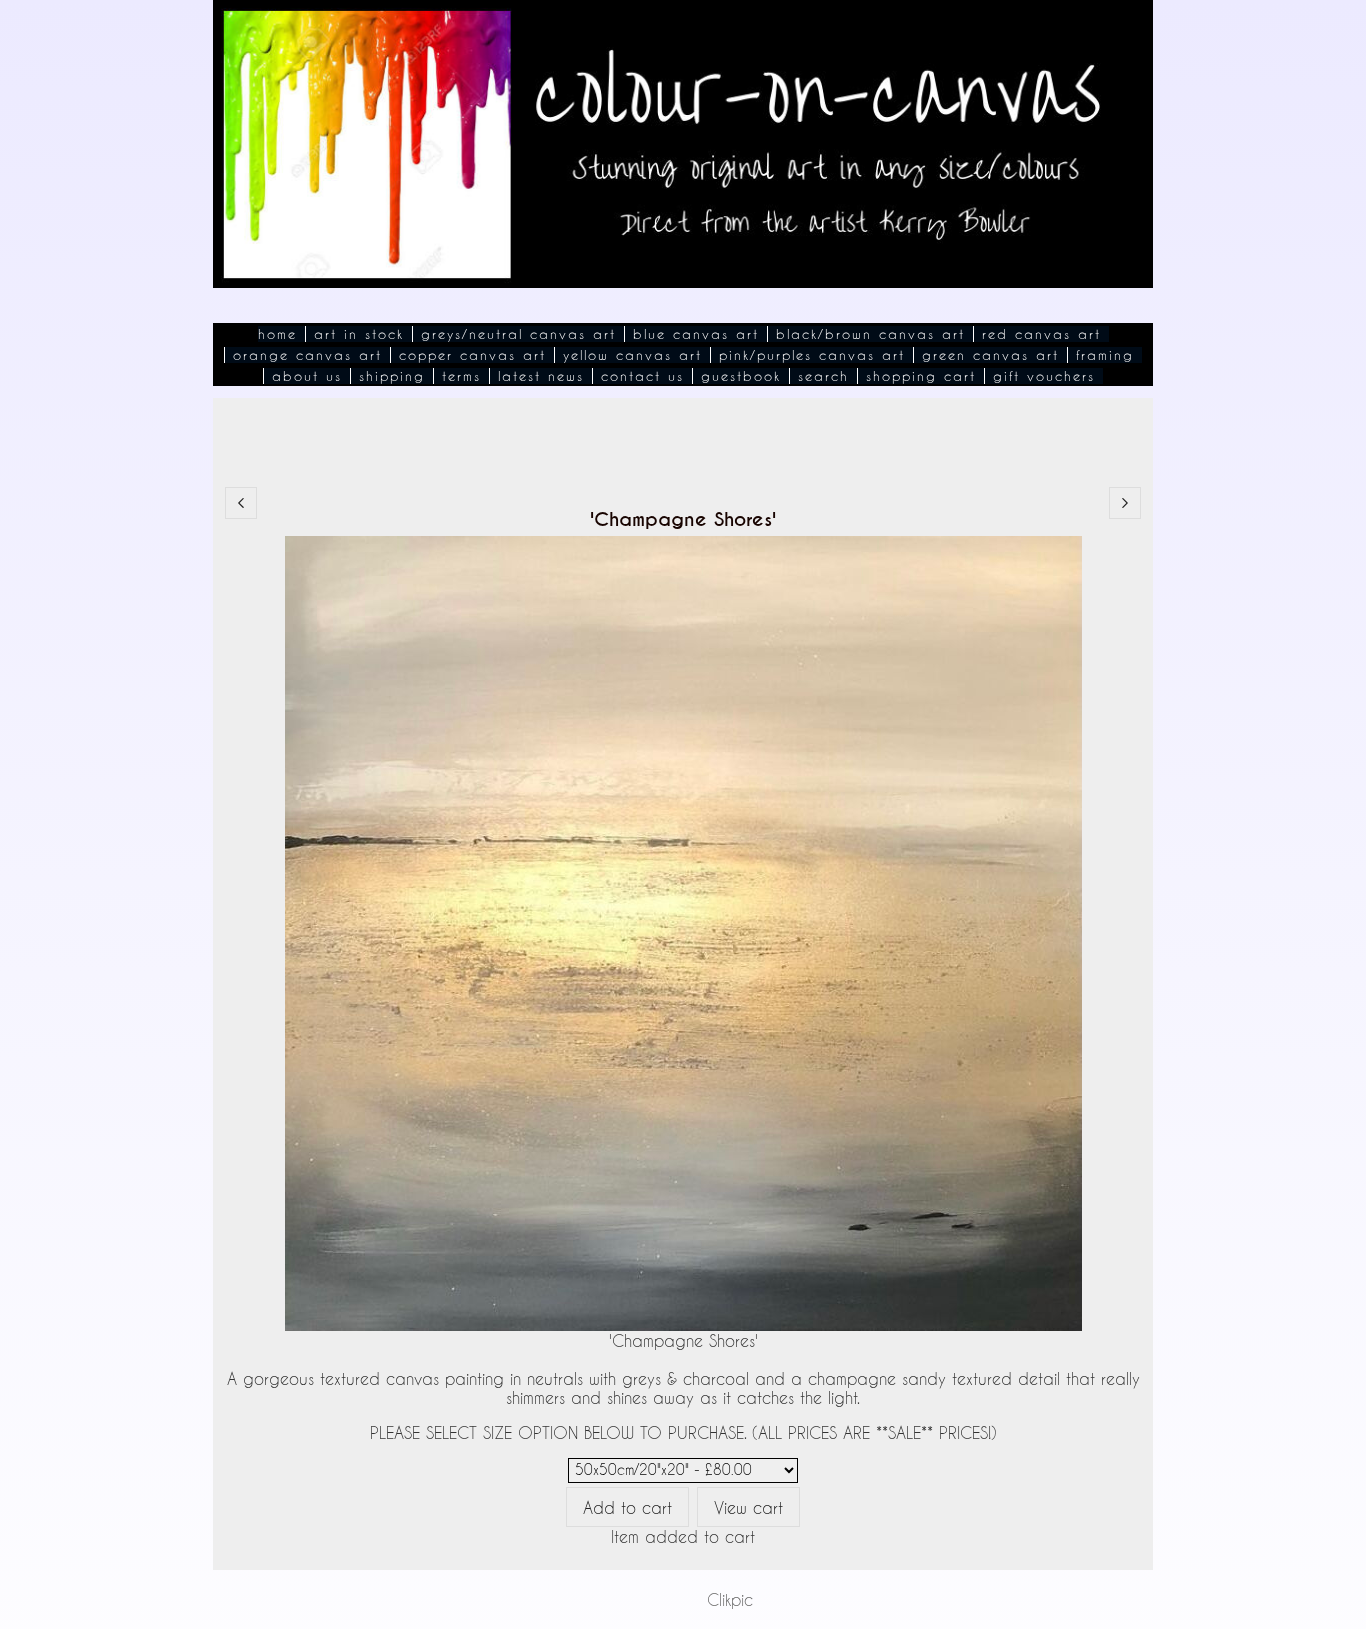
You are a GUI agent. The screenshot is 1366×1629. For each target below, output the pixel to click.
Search (823, 376)
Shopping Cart (921, 376)
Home (277, 334)
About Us (307, 376)
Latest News (541, 376)
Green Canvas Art (990, 355)
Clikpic (730, 1599)
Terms (461, 376)
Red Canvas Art (1041, 334)
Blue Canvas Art (696, 334)
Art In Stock (359, 334)
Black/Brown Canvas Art (870, 334)
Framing (1105, 355)
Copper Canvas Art (472, 355)
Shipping (392, 376)
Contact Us (642, 376)
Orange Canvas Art (307, 355)
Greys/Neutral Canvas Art (518, 334)
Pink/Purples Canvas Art (812, 355)
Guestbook (741, 376)
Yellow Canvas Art (632, 355)
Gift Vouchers (1044, 376)
